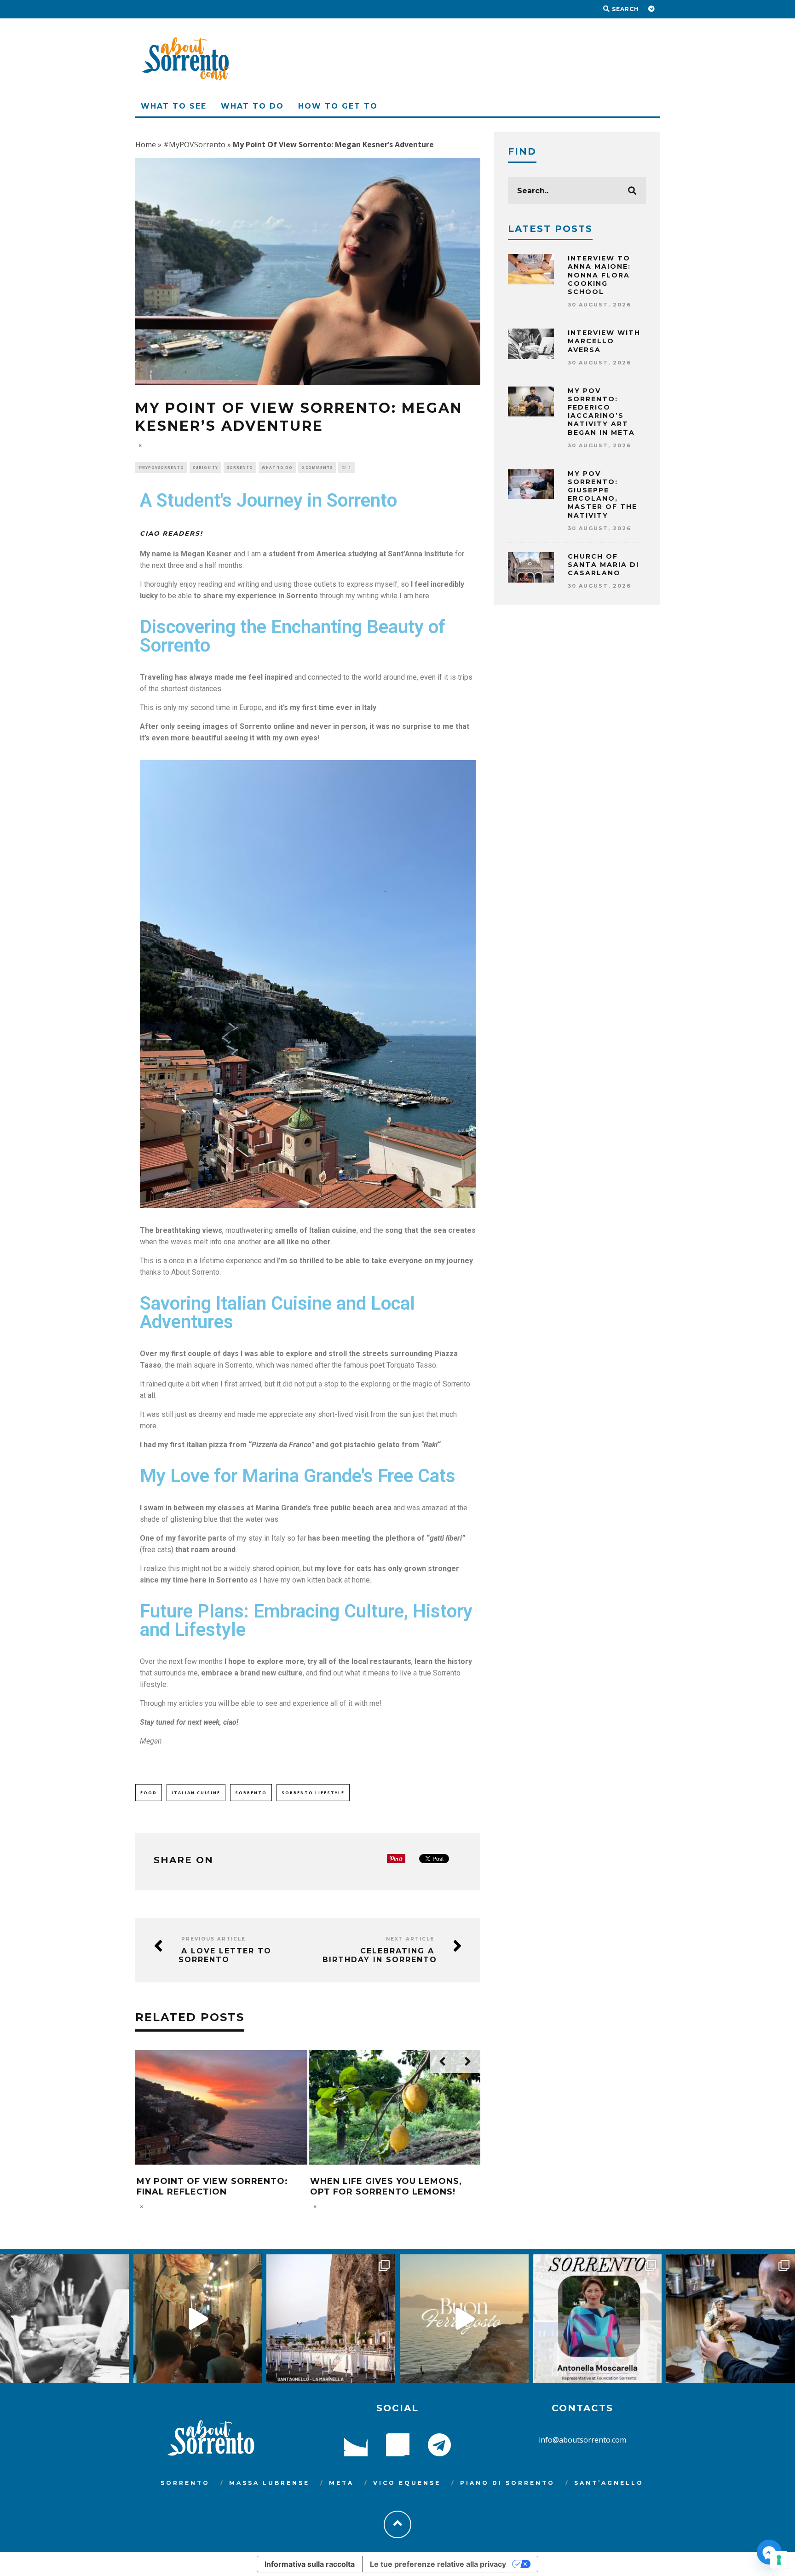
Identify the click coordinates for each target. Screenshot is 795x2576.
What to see (174, 106)
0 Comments (317, 467)
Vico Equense (407, 2483)
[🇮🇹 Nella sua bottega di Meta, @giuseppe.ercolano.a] (731, 2319)
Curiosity (205, 467)
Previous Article (213, 1939)
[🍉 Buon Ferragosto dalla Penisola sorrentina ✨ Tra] (464, 2319)
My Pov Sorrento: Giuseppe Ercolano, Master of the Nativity (602, 494)
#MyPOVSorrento (194, 144)
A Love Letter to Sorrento (225, 1955)
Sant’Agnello (609, 2483)
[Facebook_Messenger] (769, 2552)
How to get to (338, 106)
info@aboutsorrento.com (582, 2440)
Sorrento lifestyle (313, 1793)
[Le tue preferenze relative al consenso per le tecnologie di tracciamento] (779, 2560)
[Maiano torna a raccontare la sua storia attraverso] (198, 2319)
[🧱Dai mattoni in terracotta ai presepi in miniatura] (64, 2319)
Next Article (410, 1939)
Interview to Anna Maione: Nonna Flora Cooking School (599, 275)
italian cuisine (196, 1793)
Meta (341, 2483)
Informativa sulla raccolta (310, 2564)
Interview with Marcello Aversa (604, 341)
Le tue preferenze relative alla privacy (438, 2564)
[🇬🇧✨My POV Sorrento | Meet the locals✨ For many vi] (598, 2319)
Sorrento (240, 467)
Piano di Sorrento (507, 2483)
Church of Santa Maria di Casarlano (603, 565)
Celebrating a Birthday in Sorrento (380, 1955)
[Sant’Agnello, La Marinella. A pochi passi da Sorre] (331, 2319)
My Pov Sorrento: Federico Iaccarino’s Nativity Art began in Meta (601, 412)
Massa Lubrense (269, 2483)
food (149, 1793)
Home (146, 144)
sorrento (251, 1793)
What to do (252, 106)
